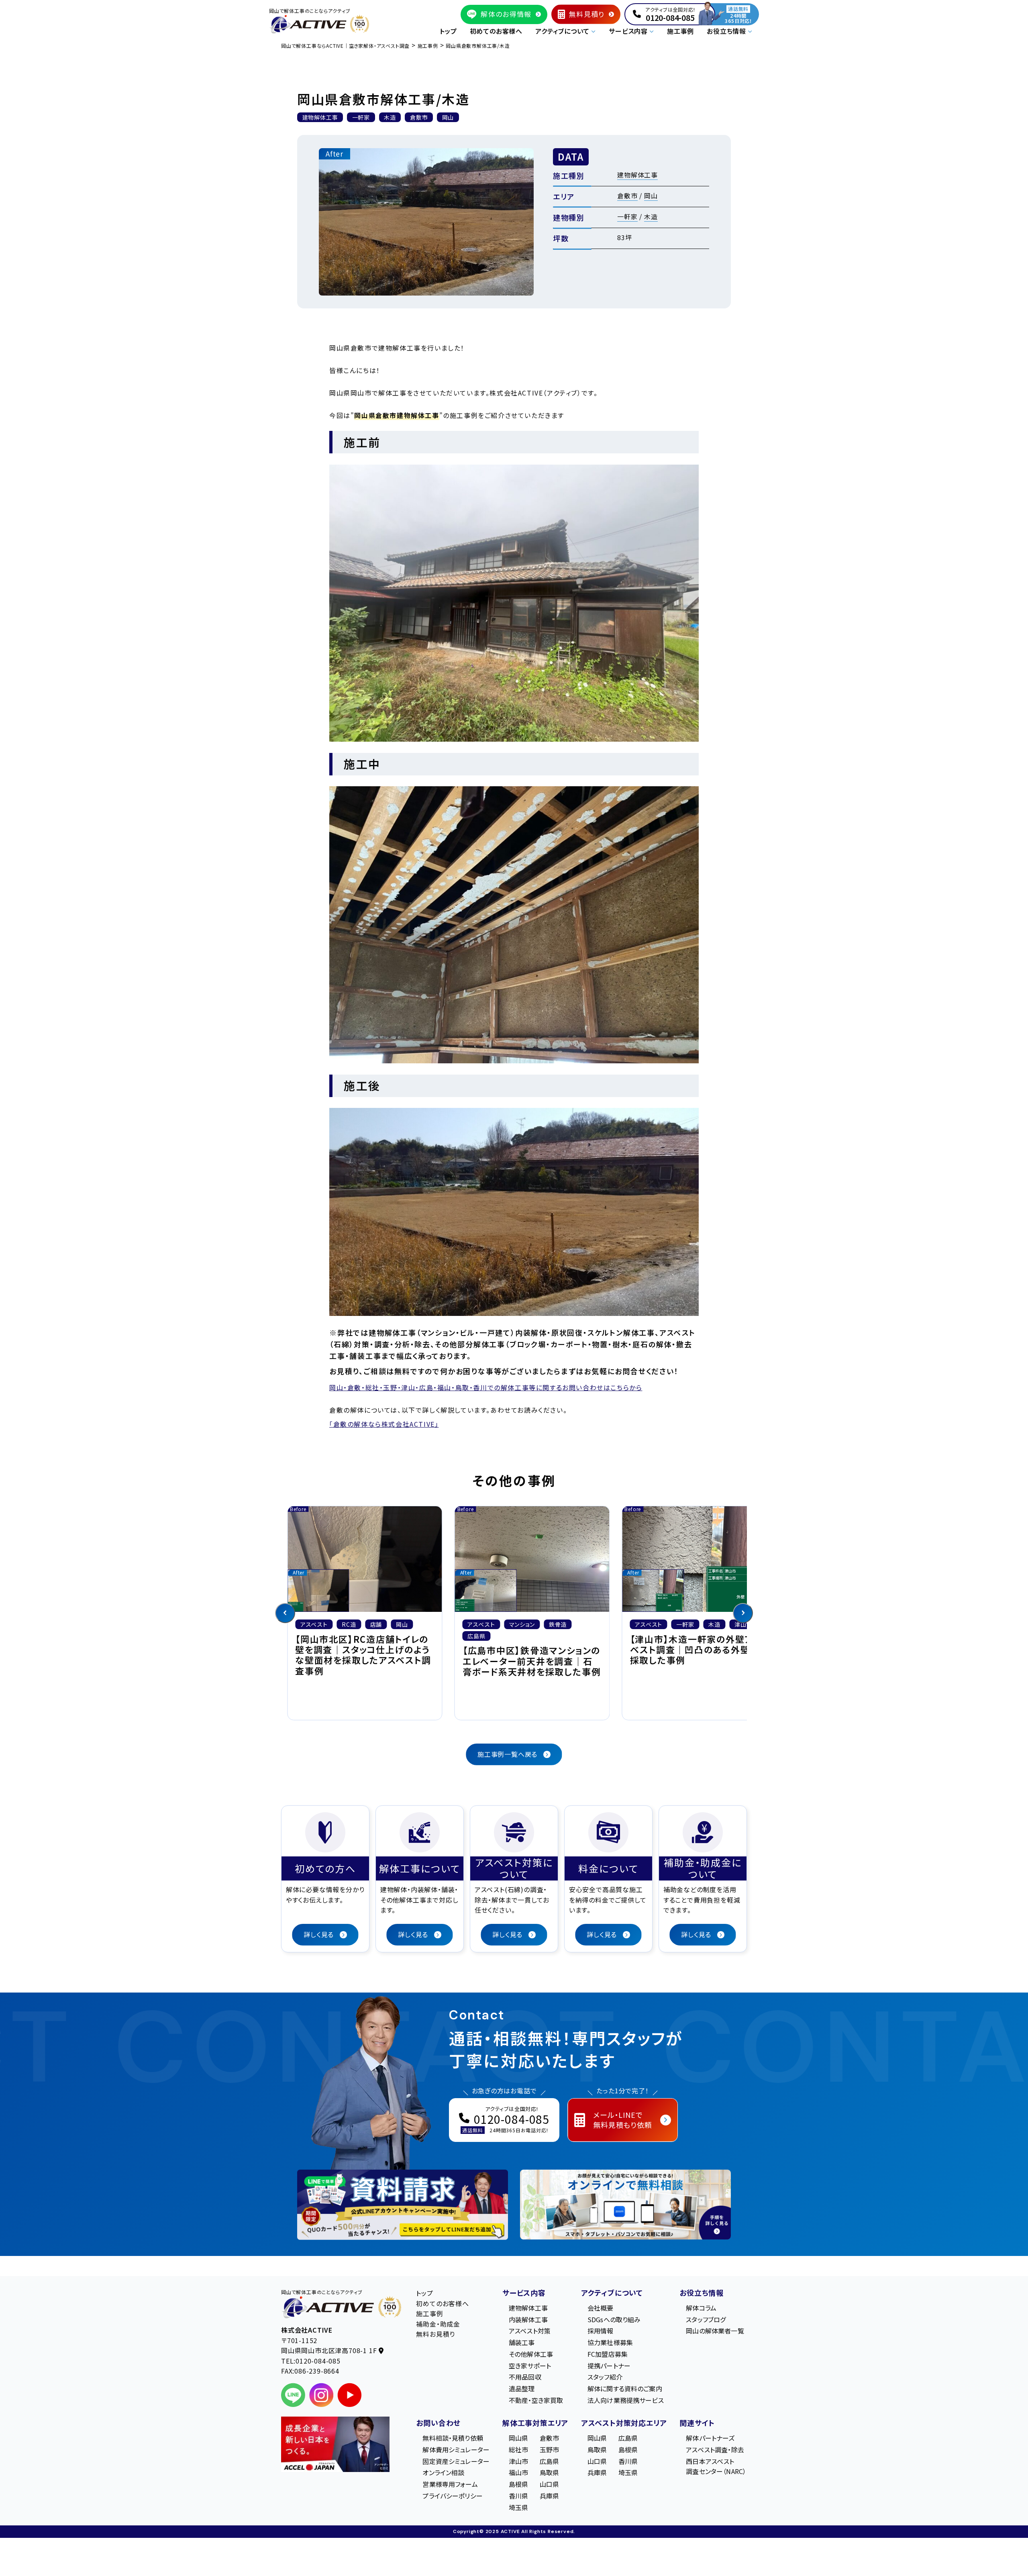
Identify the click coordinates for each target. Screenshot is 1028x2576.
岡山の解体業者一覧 (715, 2331)
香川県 (518, 2496)
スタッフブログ (706, 2319)
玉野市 (549, 2450)
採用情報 (601, 2331)
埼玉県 (518, 2507)
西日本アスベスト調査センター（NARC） (716, 2466)
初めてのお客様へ (496, 31)
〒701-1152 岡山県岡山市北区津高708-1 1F (330, 2346)
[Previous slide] (285, 1613)
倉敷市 (627, 196)
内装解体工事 (528, 2319)
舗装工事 (522, 2342)
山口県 (549, 2484)
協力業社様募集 (610, 2342)
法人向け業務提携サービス (626, 2400)
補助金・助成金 (438, 2324)
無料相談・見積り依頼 (453, 2438)
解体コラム (701, 2308)
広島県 (549, 2461)
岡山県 (518, 2438)
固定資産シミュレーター (456, 2461)
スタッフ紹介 (605, 2377)
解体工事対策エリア (535, 2423)
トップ (448, 31)
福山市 (518, 2473)
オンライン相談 (443, 2473)
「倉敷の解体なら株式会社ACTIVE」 (384, 1424)
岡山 (651, 196)
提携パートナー (609, 2366)
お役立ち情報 (702, 2292)
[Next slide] (743, 1613)
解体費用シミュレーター (456, 2450)
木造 (651, 216)
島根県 (518, 2484)
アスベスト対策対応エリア (624, 2423)
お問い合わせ (438, 2423)
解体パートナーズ (710, 2438)
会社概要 (601, 2308)
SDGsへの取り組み (614, 2319)
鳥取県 (549, 2473)
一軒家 (627, 216)
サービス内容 (524, 2292)
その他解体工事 (531, 2354)
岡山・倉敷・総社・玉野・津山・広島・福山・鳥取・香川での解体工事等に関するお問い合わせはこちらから (486, 1387)
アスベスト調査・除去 (715, 2450)
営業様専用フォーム (450, 2484)
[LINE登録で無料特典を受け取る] (403, 2205)
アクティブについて (612, 2292)
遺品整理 (522, 2389)
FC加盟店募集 (608, 2354)
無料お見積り (435, 2334)
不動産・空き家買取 (536, 2400)
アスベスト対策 (530, 2331)
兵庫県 (549, 2496)
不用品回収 (525, 2377)
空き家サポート (530, 2366)
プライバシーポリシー (453, 2496)
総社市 (518, 2450)
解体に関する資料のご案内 (625, 2389)
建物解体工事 (637, 175)
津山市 (518, 2461)
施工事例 (680, 31)
